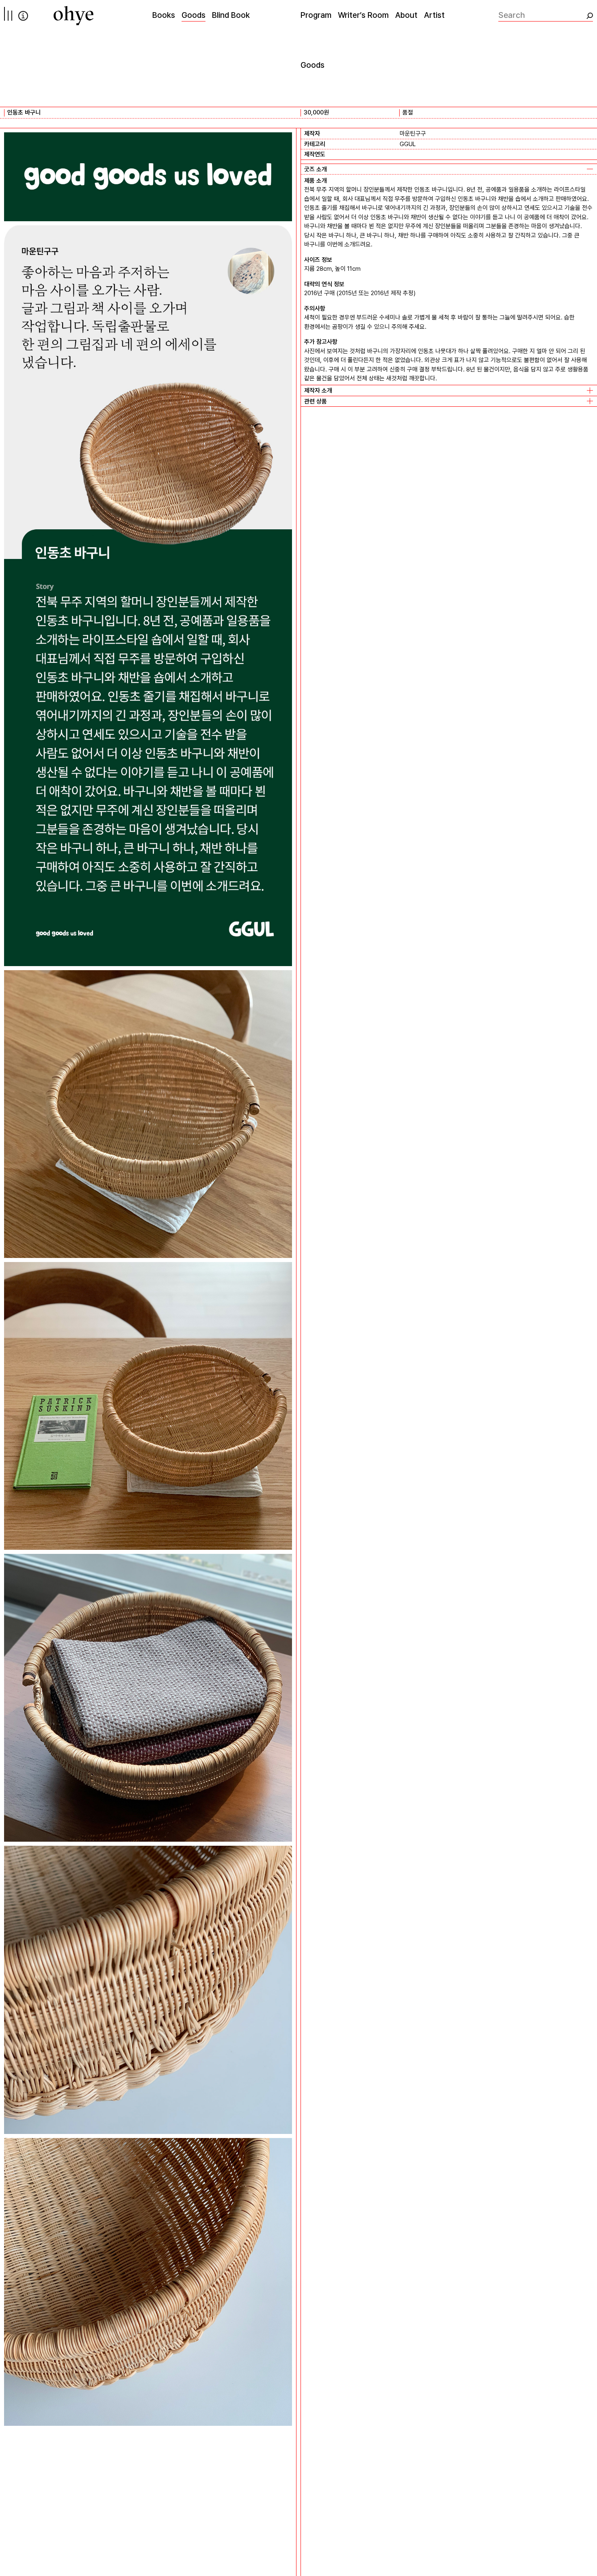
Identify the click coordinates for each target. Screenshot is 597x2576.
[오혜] (74, 16)
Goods (194, 15)
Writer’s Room (363, 15)
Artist (434, 15)
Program (316, 15)
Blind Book (231, 15)
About (406, 15)
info (23, 16)
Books (164, 15)
